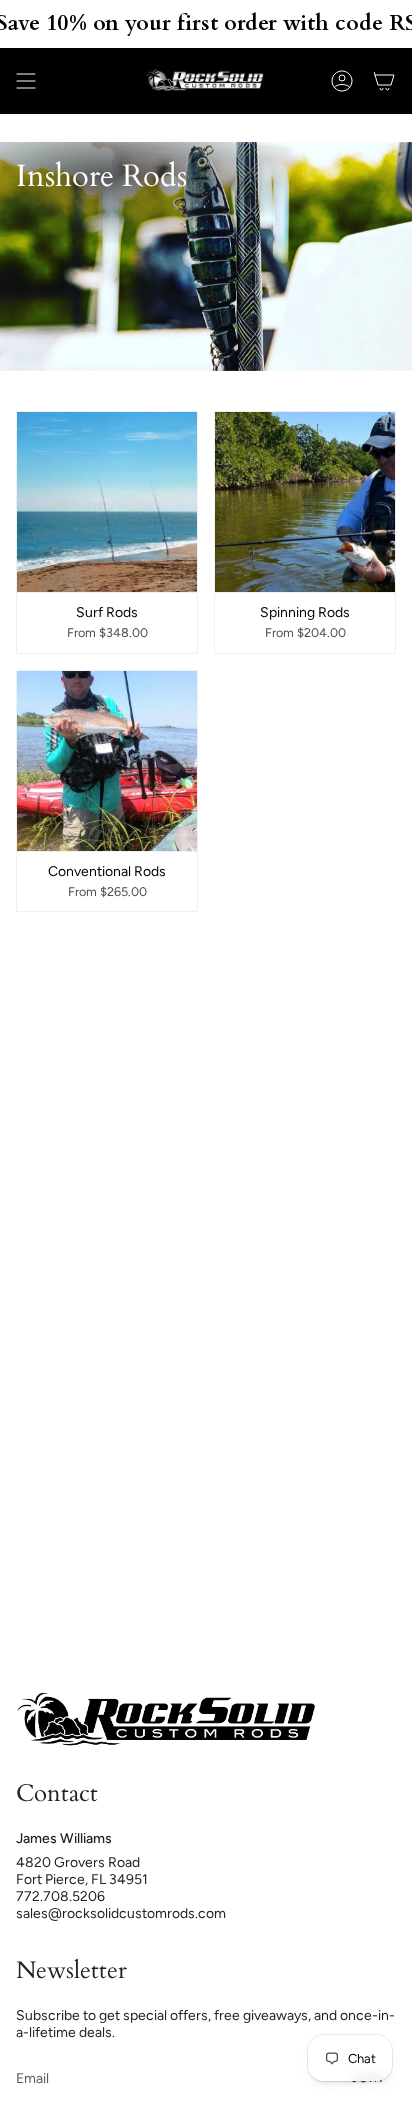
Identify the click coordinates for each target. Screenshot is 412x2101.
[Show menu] (26, 81)
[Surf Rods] (107, 502)
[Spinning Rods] (305, 502)
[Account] (342, 81)
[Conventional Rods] (107, 761)
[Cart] (384, 81)
